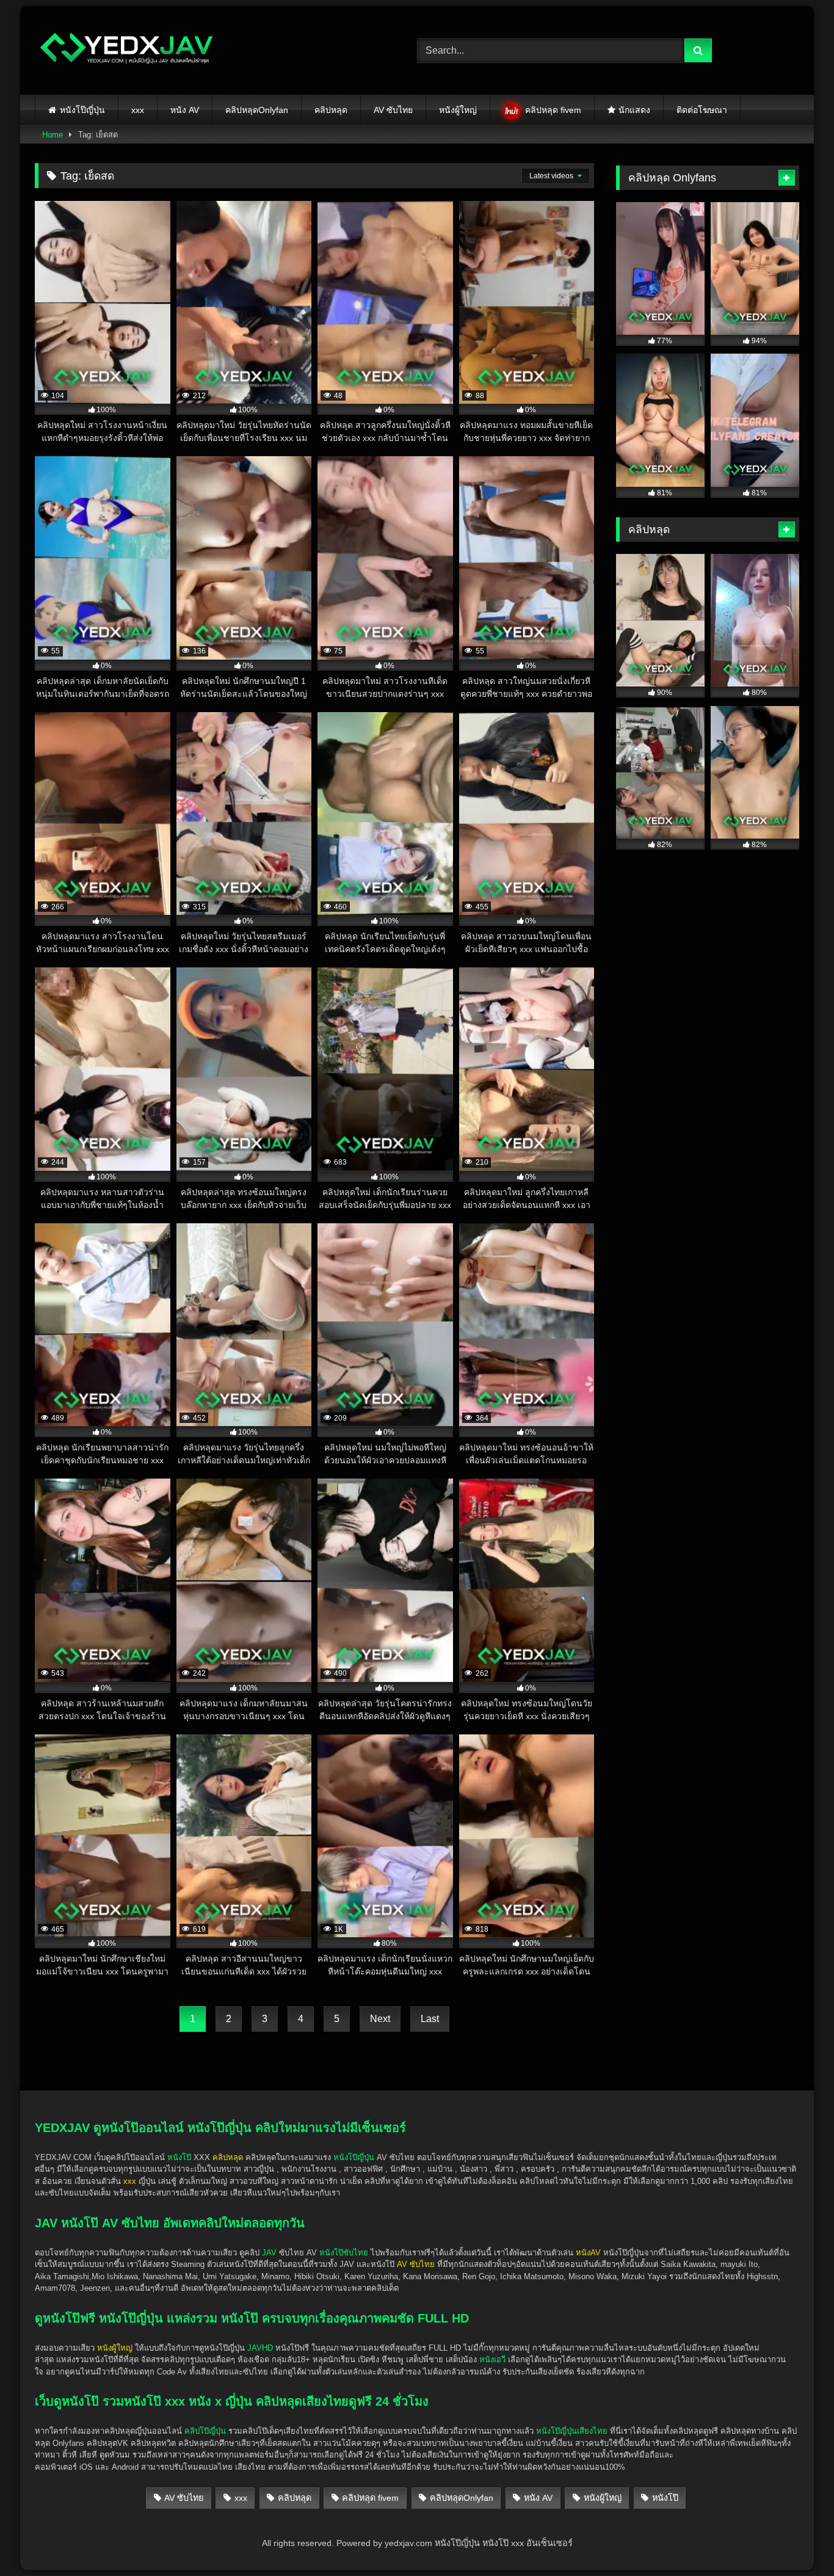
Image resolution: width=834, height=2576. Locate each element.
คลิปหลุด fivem (553, 110)
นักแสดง (634, 110)
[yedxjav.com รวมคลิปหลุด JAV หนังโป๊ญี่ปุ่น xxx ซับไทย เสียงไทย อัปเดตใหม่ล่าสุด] (126, 50)
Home (53, 135)
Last (430, 2019)
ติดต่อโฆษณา (702, 110)
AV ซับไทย (393, 110)
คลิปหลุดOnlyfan (257, 110)
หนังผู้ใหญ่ (458, 110)
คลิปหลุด (331, 110)
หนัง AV (185, 110)
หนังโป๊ (179, 2157)
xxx (138, 110)
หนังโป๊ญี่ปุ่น (82, 110)
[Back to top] (796, 2540)
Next (380, 2019)
